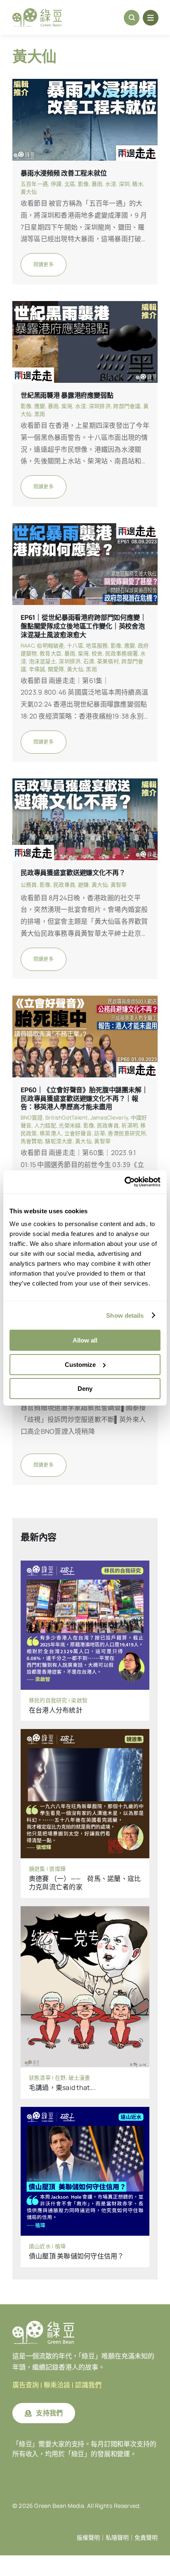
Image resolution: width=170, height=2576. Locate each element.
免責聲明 (146, 2538)
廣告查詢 (26, 2385)
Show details (125, 1315)
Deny (85, 1389)
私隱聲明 (117, 2538)
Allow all (85, 1340)
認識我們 (88, 2385)
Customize (80, 1365)
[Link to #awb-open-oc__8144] (151, 18)
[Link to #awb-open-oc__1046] (132, 18)
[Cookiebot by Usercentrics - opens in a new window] (124, 1182)
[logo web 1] (37, 12)
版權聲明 (88, 2538)
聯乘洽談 (57, 2385)
